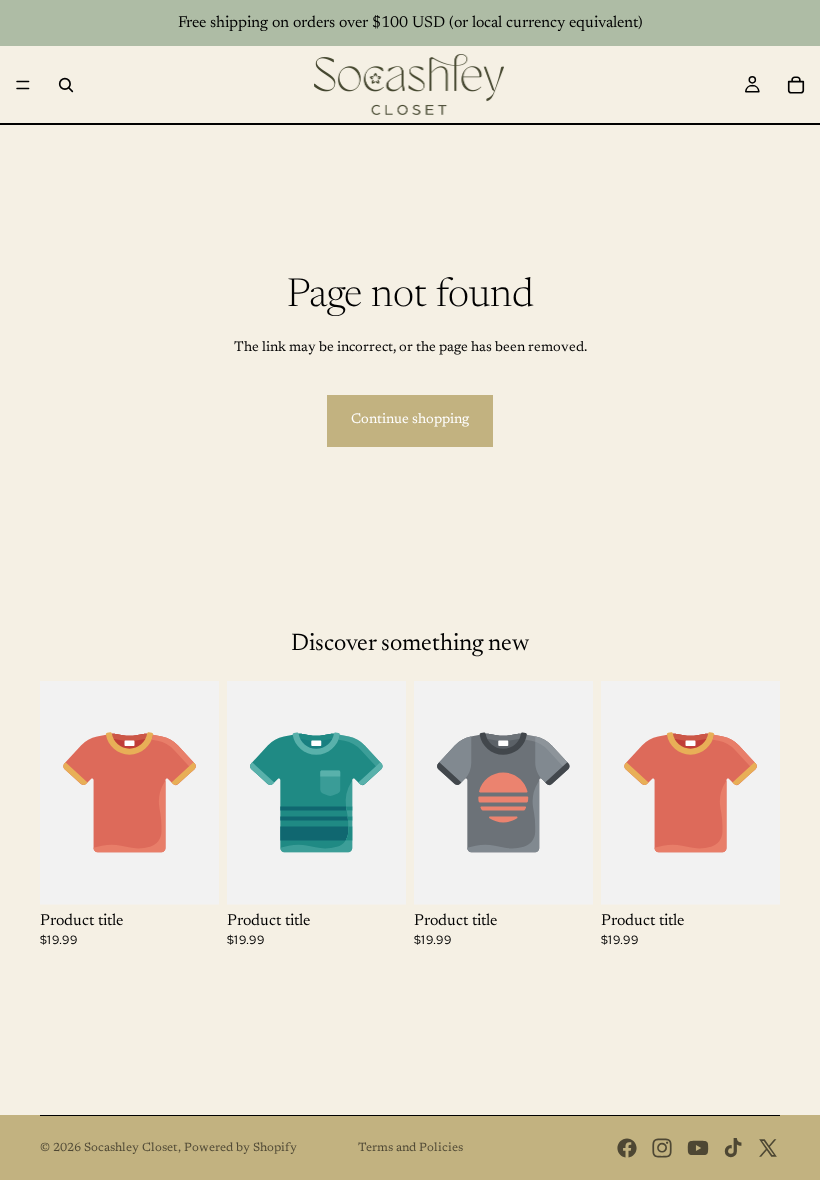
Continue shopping (410, 420)
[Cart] (796, 85)
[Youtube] (698, 1148)
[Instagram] (662, 1148)
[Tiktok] (733, 1148)
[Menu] (23, 85)
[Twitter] (768, 1148)
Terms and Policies (410, 1148)
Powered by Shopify (240, 1148)
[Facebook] (627, 1148)
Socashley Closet (131, 1148)
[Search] (66, 85)
